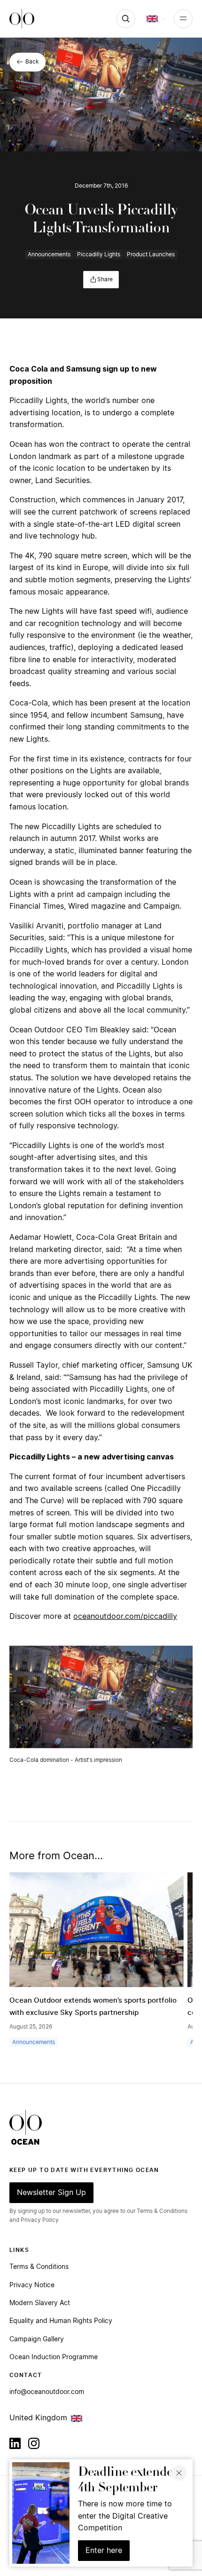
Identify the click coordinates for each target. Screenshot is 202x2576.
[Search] (126, 19)
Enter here (104, 2551)
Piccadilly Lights (99, 254)
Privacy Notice (32, 2285)
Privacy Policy (40, 2220)
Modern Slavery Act (40, 2303)
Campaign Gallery (37, 2339)
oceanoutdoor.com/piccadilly (125, 1617)
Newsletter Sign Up (51, 2193)
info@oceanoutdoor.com (47, 2392)
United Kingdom (38, 2418)
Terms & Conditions (39, 2267)
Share (105, 279)
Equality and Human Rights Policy (61, 2321)
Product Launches (151, 254)
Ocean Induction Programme (54, 2357)
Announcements (49, 254)
